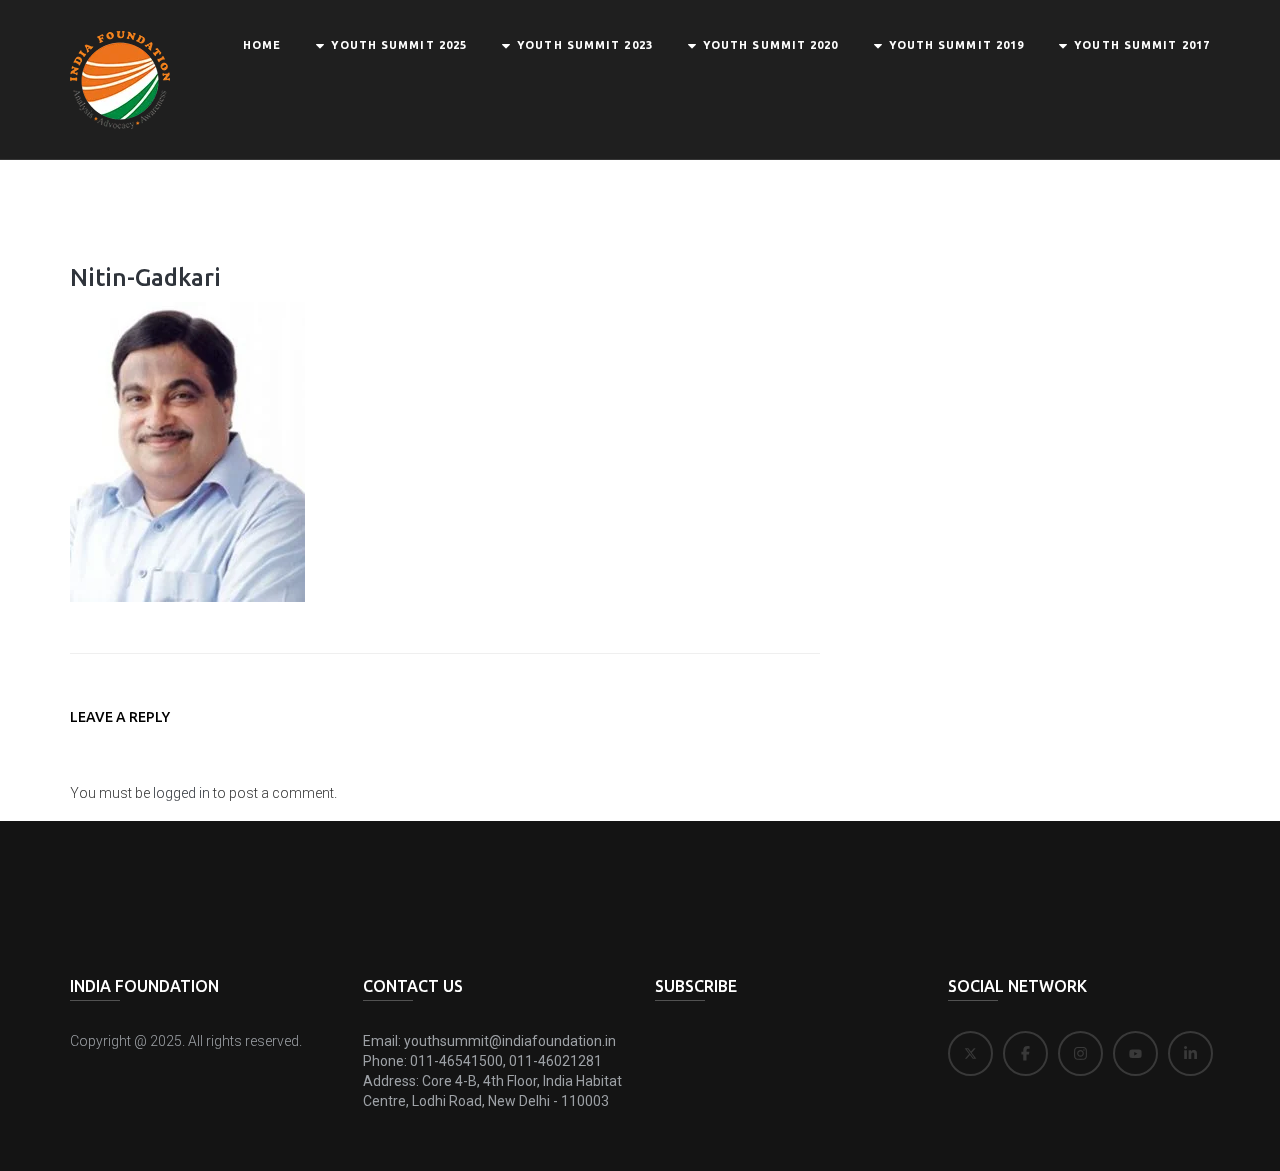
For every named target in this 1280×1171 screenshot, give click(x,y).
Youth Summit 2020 (771, 45)
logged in (181, 793)
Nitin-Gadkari (145, 277)
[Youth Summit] (120, 78)
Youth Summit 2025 (399, 45)
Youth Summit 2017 (1142, 45)
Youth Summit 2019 (957, 45)
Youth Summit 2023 (585, 45)
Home (262, 45)
